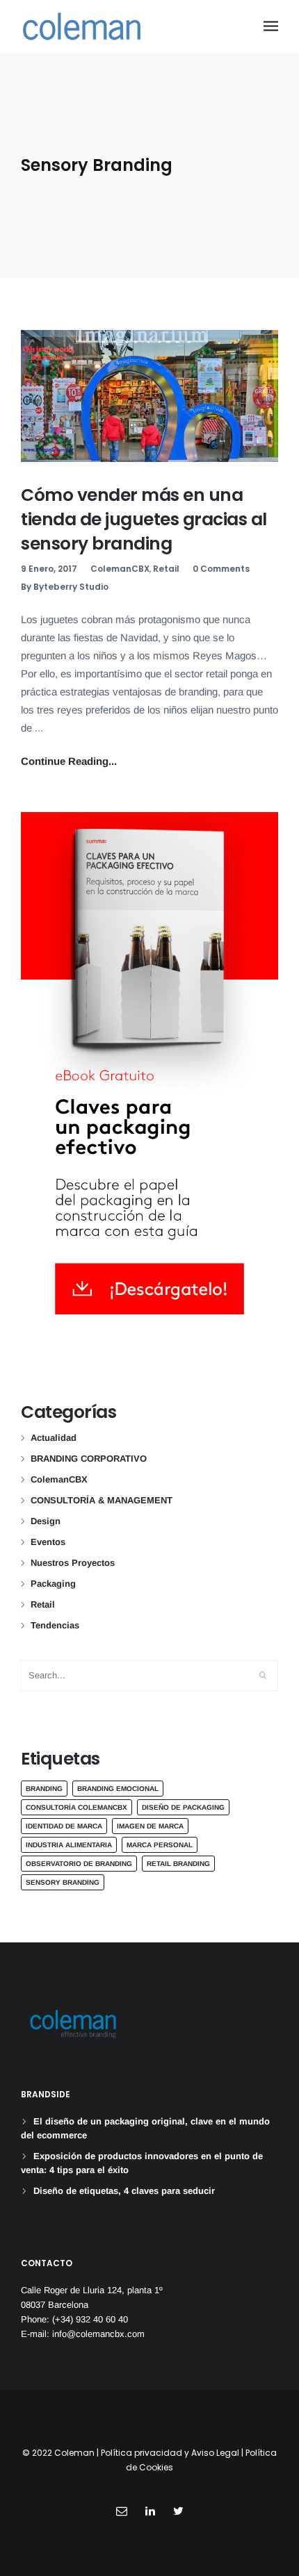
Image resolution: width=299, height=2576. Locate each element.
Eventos (48, 1542)
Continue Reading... (69, 761)
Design (46, 1521)
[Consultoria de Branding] (82, 26)
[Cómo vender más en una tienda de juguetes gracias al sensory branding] (149, 396)
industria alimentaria (69, 1845)
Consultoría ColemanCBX (76, 1807)
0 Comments (221, 569)
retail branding (178, 1864)
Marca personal (160, 1845)
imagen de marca (150, 1826)
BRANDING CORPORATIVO (89, 1459)
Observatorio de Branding (79, 1864)
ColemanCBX (120, 569)
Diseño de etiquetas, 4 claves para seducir (124, 2191)
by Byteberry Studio (65, 587)
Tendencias (55, 1625)
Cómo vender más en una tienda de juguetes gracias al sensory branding (144, 519)
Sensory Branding (63, 1882)
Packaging (53, 1584)
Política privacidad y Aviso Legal (170, 2453)
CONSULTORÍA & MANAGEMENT (102, 1500)
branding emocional (118, 1789)
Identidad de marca (64, 1826)
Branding (44, 1789)
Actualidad (54, 1438)
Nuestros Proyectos (73, 1563)
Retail (166, 569)
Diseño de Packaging (183, 1807)
